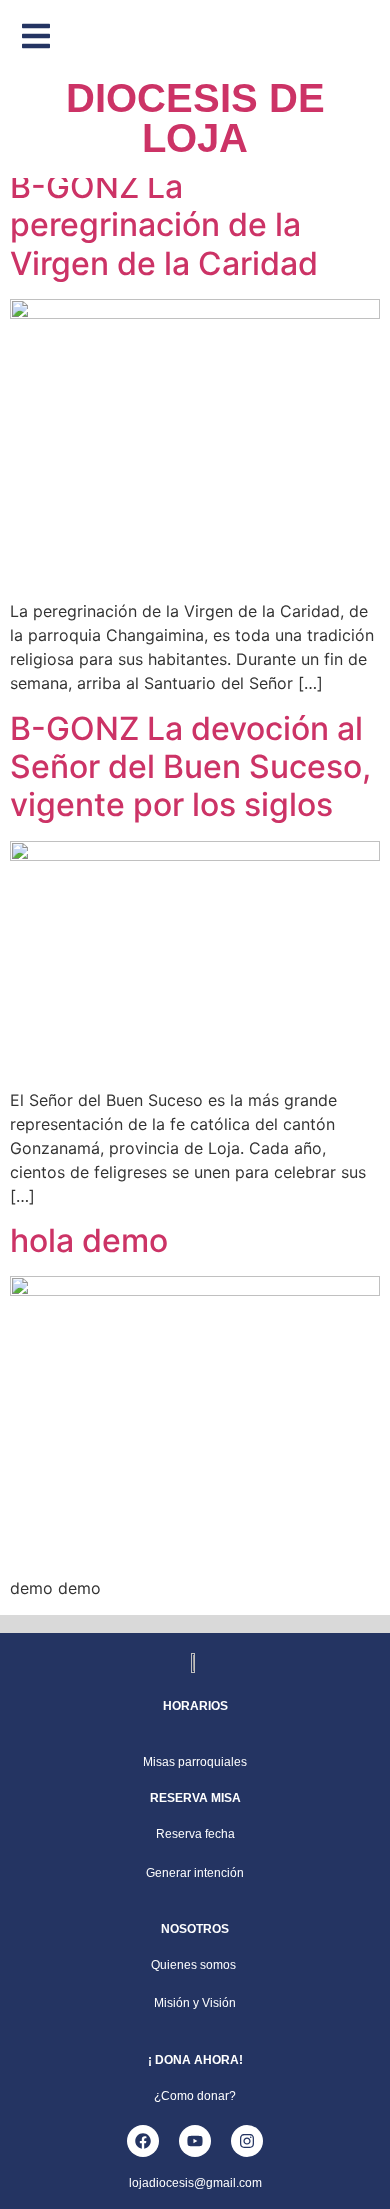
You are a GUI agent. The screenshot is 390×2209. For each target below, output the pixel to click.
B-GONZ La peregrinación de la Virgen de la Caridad (164, 225)
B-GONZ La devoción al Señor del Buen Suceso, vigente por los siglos (190, 767)
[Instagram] (247, 2141)
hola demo (89, 1240)
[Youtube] (195, 2141)
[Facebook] (143, 2141)
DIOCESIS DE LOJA (195, 118)
